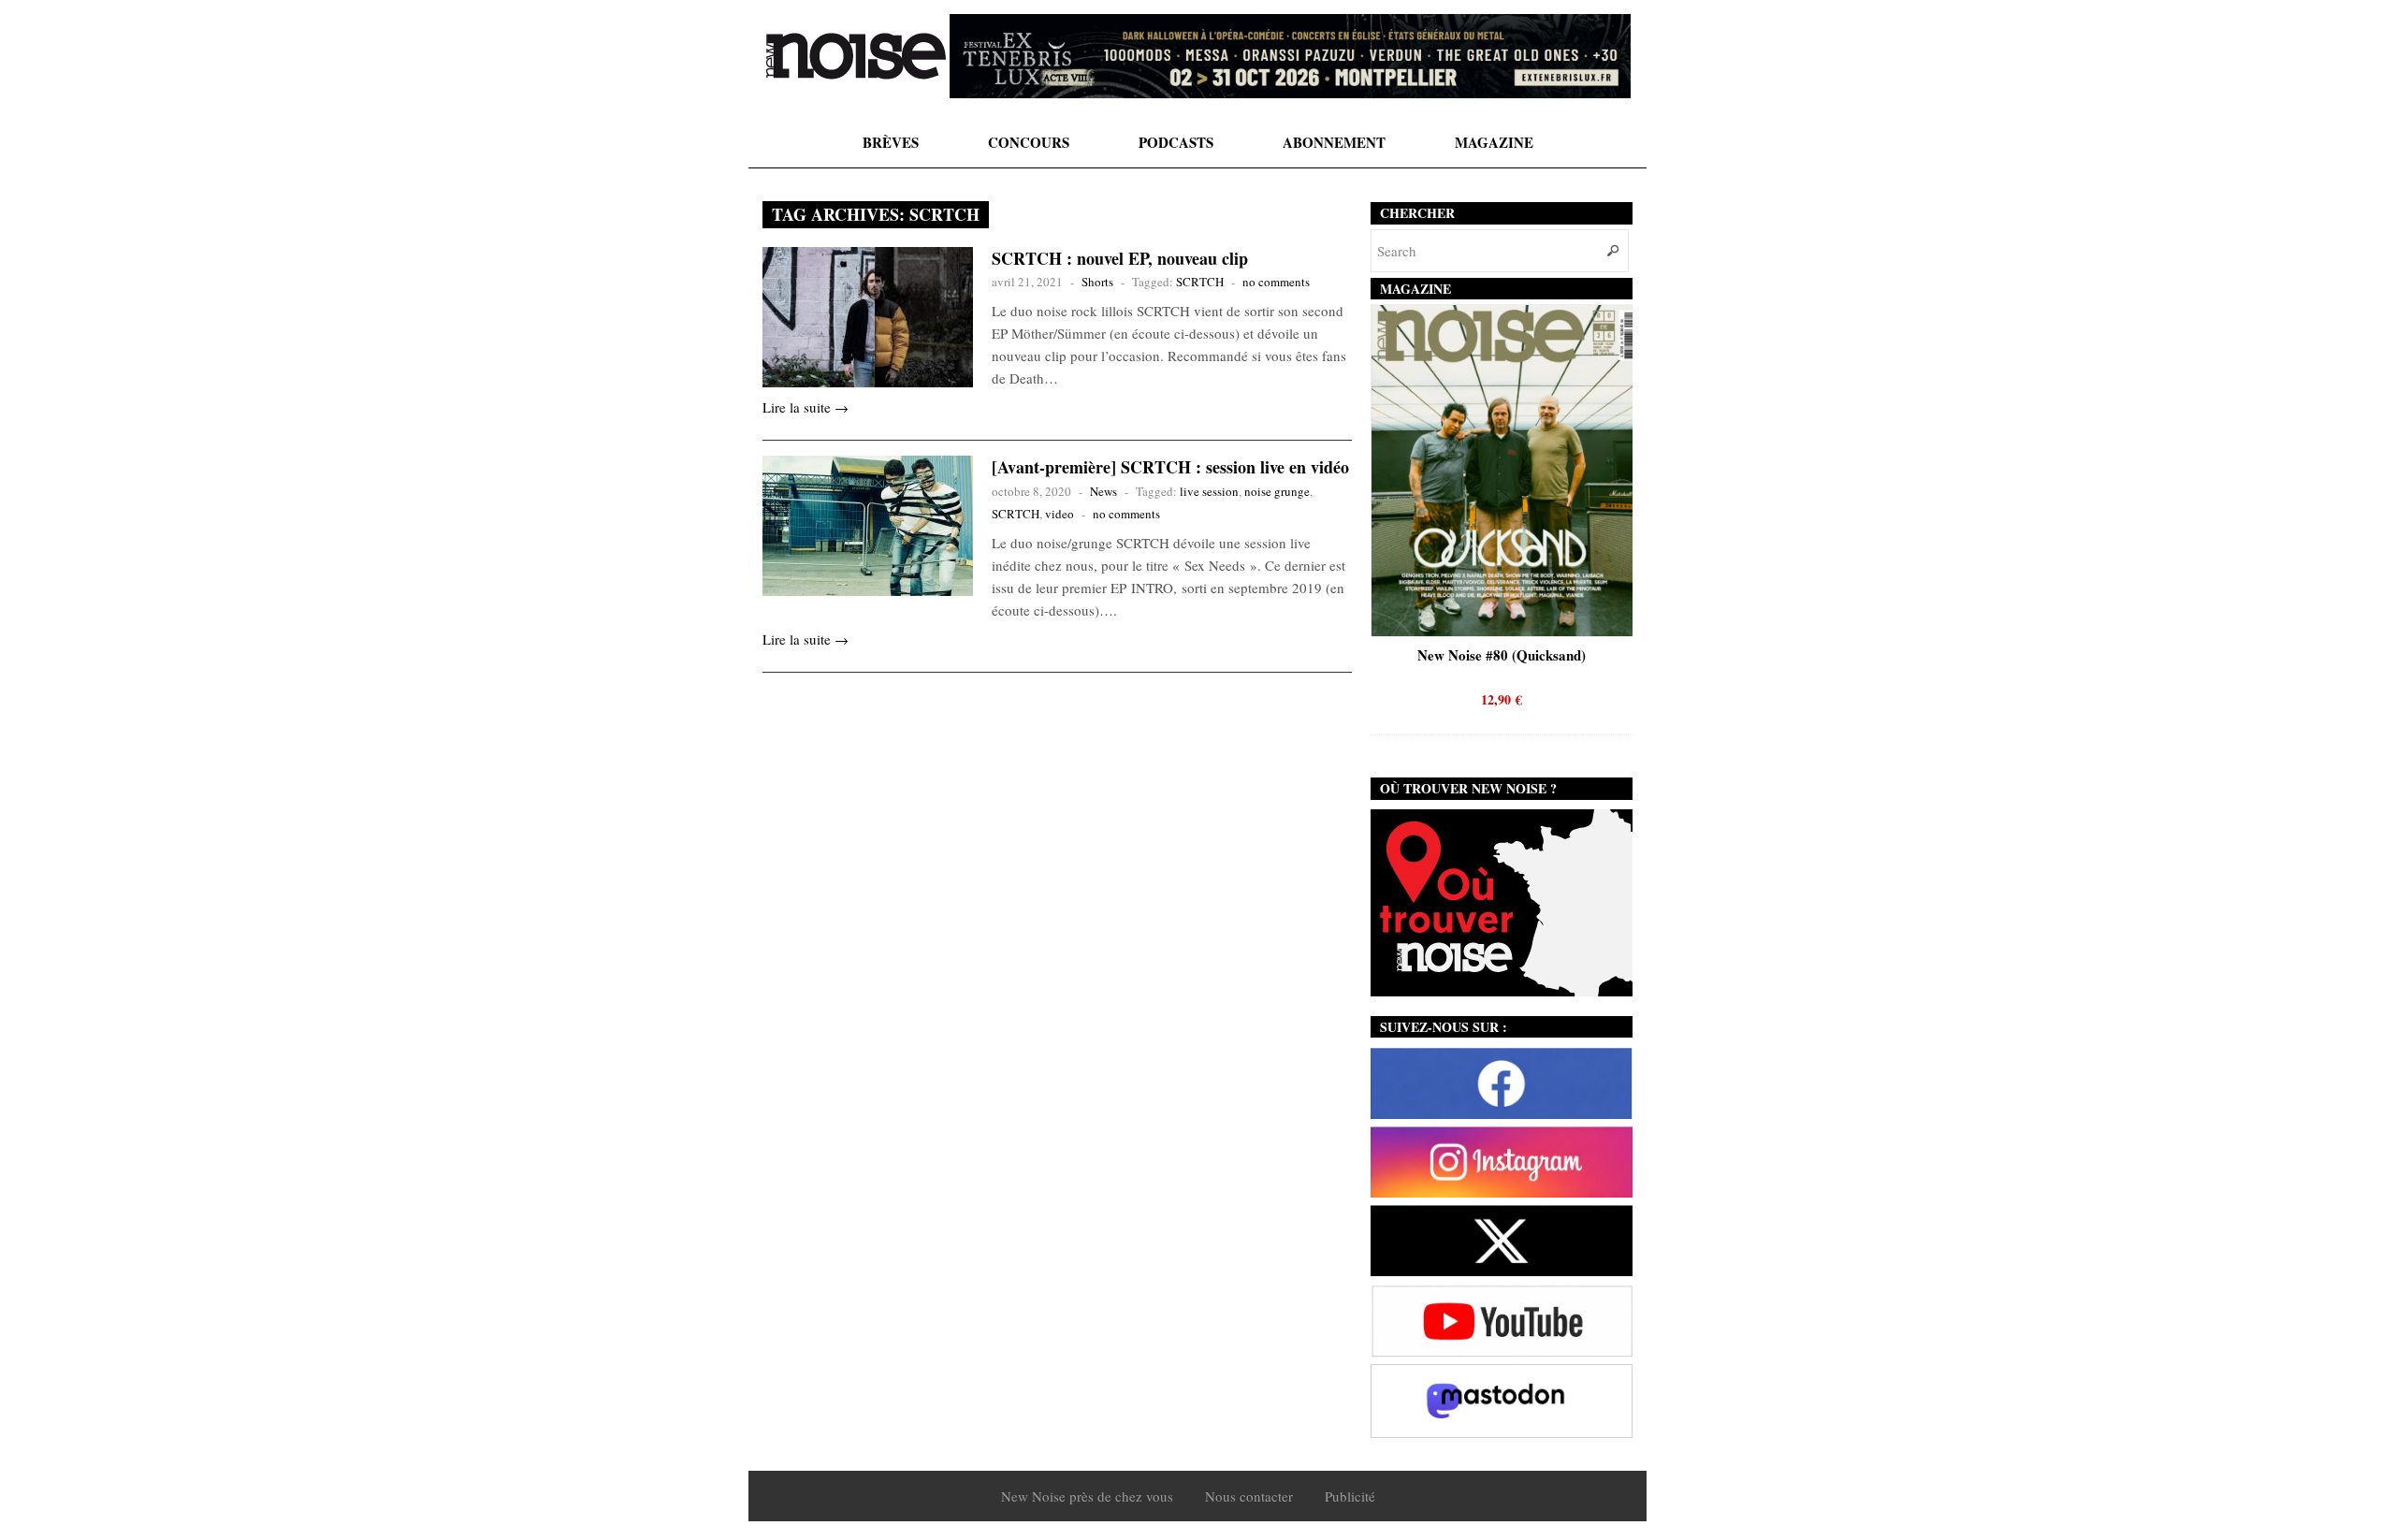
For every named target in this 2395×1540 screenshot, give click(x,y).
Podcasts (1176, 142)
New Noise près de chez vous (1087, 1496)
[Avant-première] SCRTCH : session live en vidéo (1170, 467)
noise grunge (1277, 491)
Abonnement (1334, 142)
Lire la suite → (806, 407)
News (1103, 491)
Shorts (1097, 282)
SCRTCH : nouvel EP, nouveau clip (1120, 258)
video (1060, 514)
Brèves (891, 142)
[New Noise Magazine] (856, 56)
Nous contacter (1249, 1496)
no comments (1276, 282)
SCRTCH (1200, 282)
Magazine (1494, 142)
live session (1209, 491)
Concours (1029, 142)
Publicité (1350, 1496)
